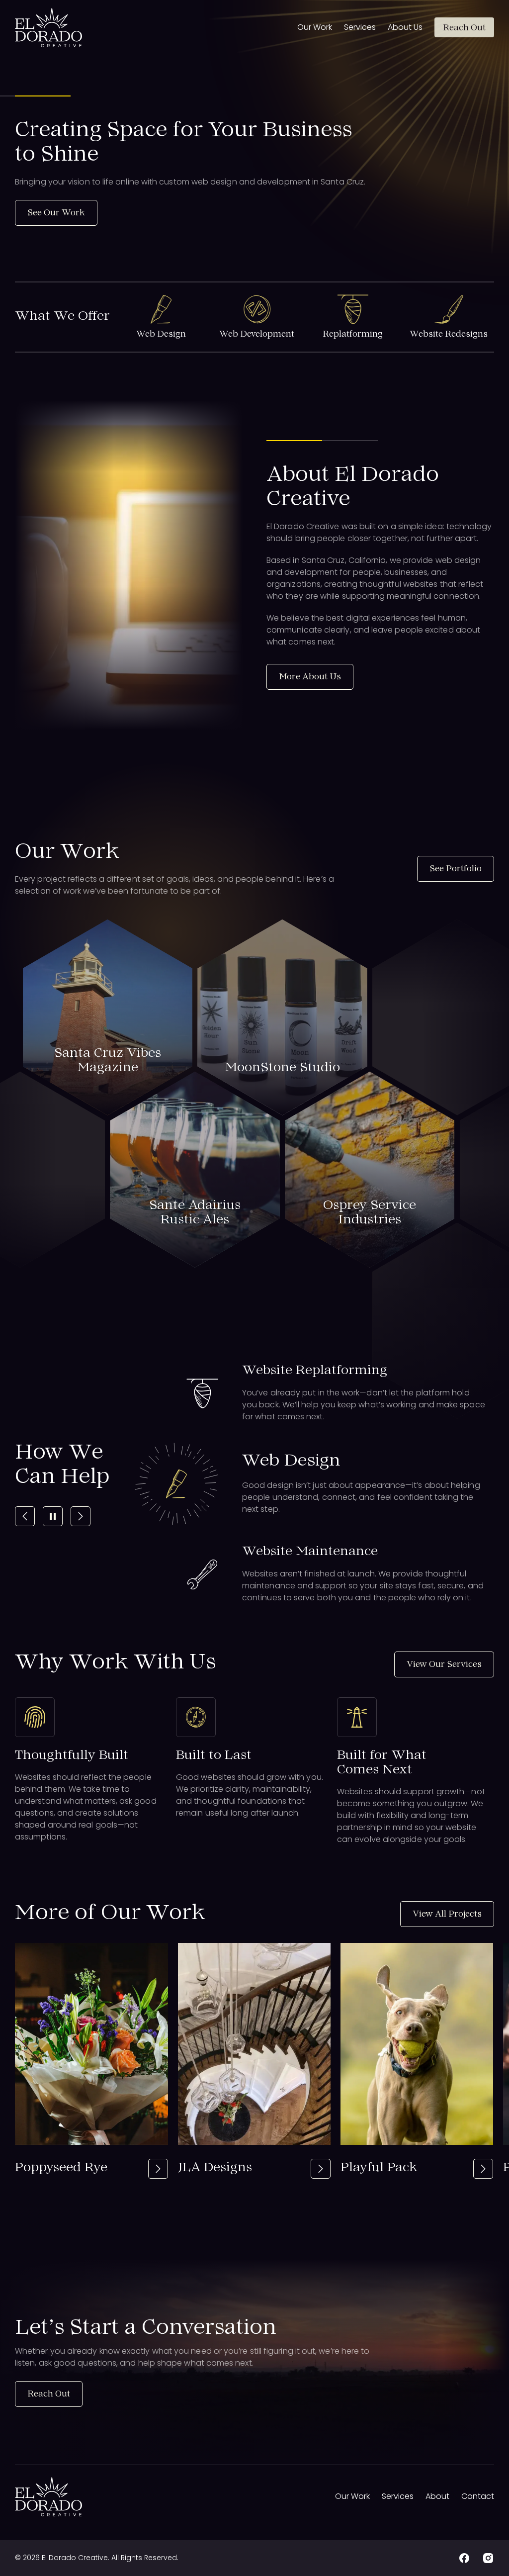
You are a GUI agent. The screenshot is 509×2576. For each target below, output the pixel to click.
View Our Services (444, 1665)
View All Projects (447, 1915)
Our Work (315, 27)
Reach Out (464, 28)
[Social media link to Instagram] (488, 2558)
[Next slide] (81, 1516)
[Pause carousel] (53, 1516)
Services (360, 27)
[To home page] (48, 28)
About (437, 2496)
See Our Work (56, 213)
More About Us (310, 677)
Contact (478, 2496)
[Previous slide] (25, 1516)
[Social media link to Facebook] (464, 2558)
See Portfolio (456, 869)
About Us (405, 27)
